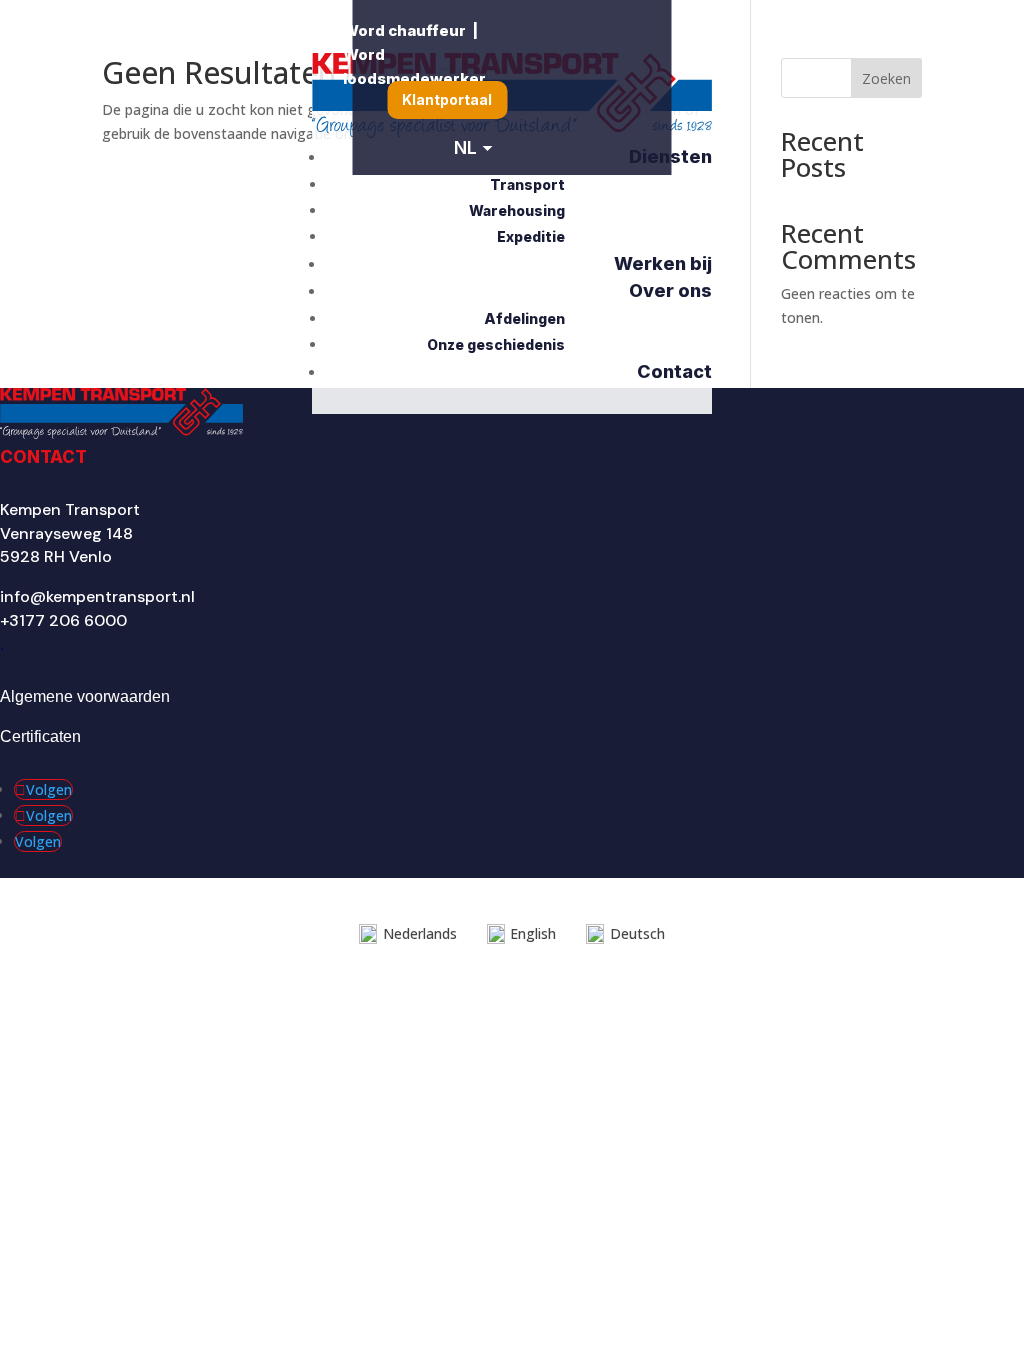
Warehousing (517, 210)
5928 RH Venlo (56, 556)
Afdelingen (524, 318)
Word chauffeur (404, 30)
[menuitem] (447, 100)
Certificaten (40, 736)
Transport (527, 184)
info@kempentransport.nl (97, 596)
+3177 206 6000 (63, 620)
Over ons (670, 290)
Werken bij (663, 263)
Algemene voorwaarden (85, 696)
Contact (674, 371)
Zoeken (886, 78)
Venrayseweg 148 (66, 533)
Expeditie (531, 236)
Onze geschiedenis (496, 344)
